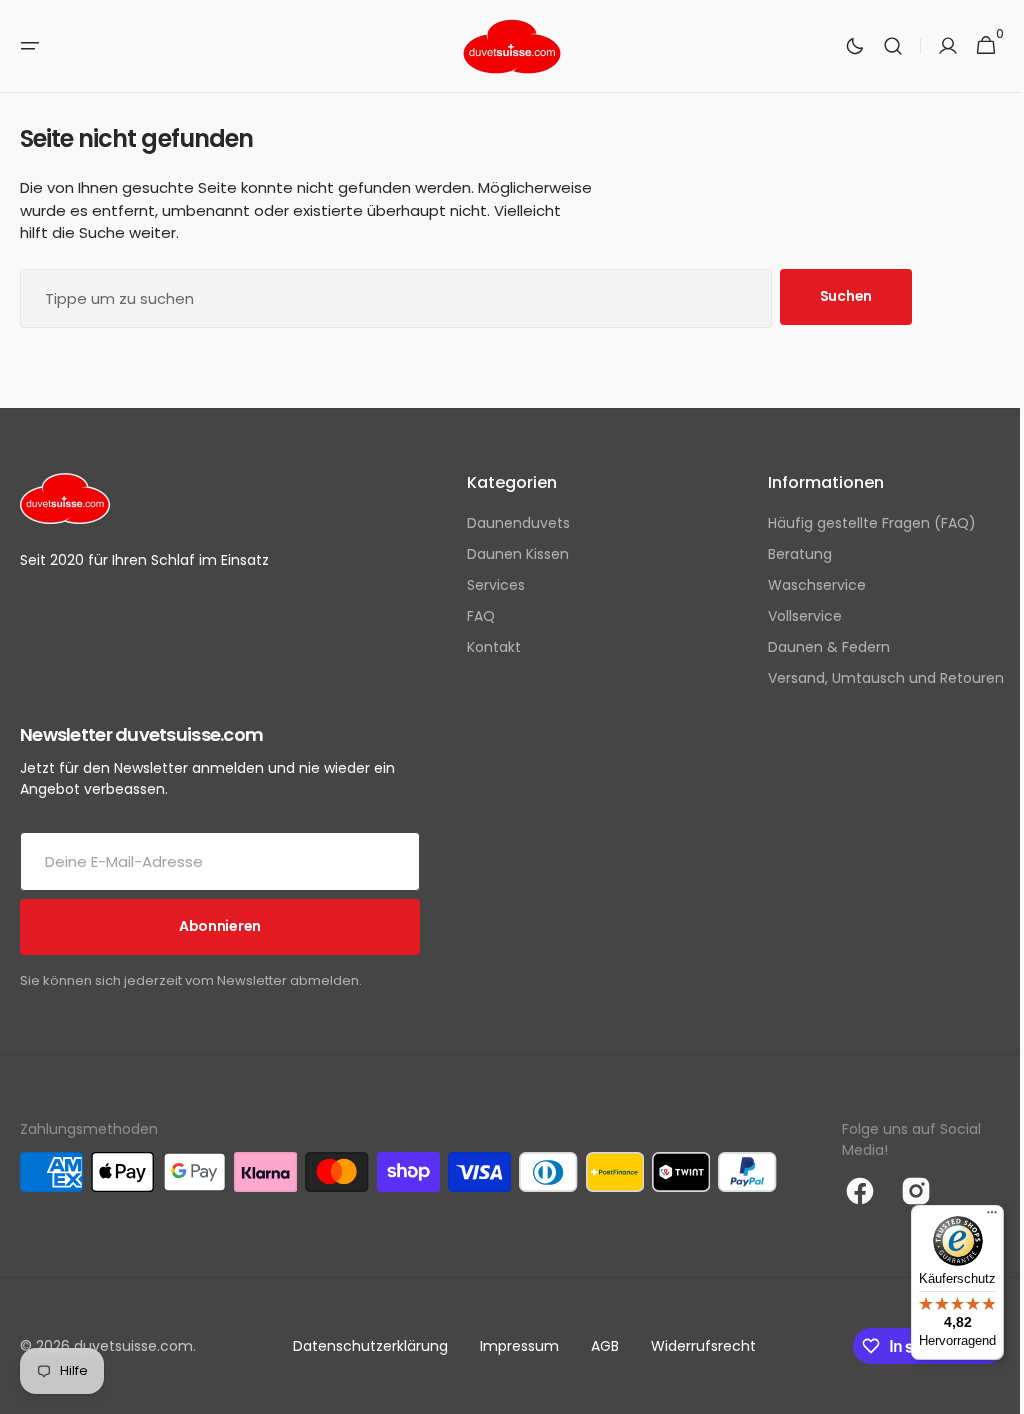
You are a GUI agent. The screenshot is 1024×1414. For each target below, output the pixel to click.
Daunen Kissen (511, 554)
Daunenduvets (511, 523)
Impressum (511, 1346)
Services (489, 585)
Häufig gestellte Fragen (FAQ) (857, 523)
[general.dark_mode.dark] (840, 46)
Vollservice (790, 616)
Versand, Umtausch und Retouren (871, 678)
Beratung (785, 554)
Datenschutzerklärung (362, 1346)
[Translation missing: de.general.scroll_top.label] (985, 1390)
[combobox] (396, 298)
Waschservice (802, 585)
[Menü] (977, 1217)
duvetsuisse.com (133, 1346)
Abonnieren (220, 926)
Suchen (846, 296)
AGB (597, 1346)
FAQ (474, 616)
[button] (30, 46)
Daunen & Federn (814, 647)
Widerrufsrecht (695, 1346)
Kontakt (487, 647)
